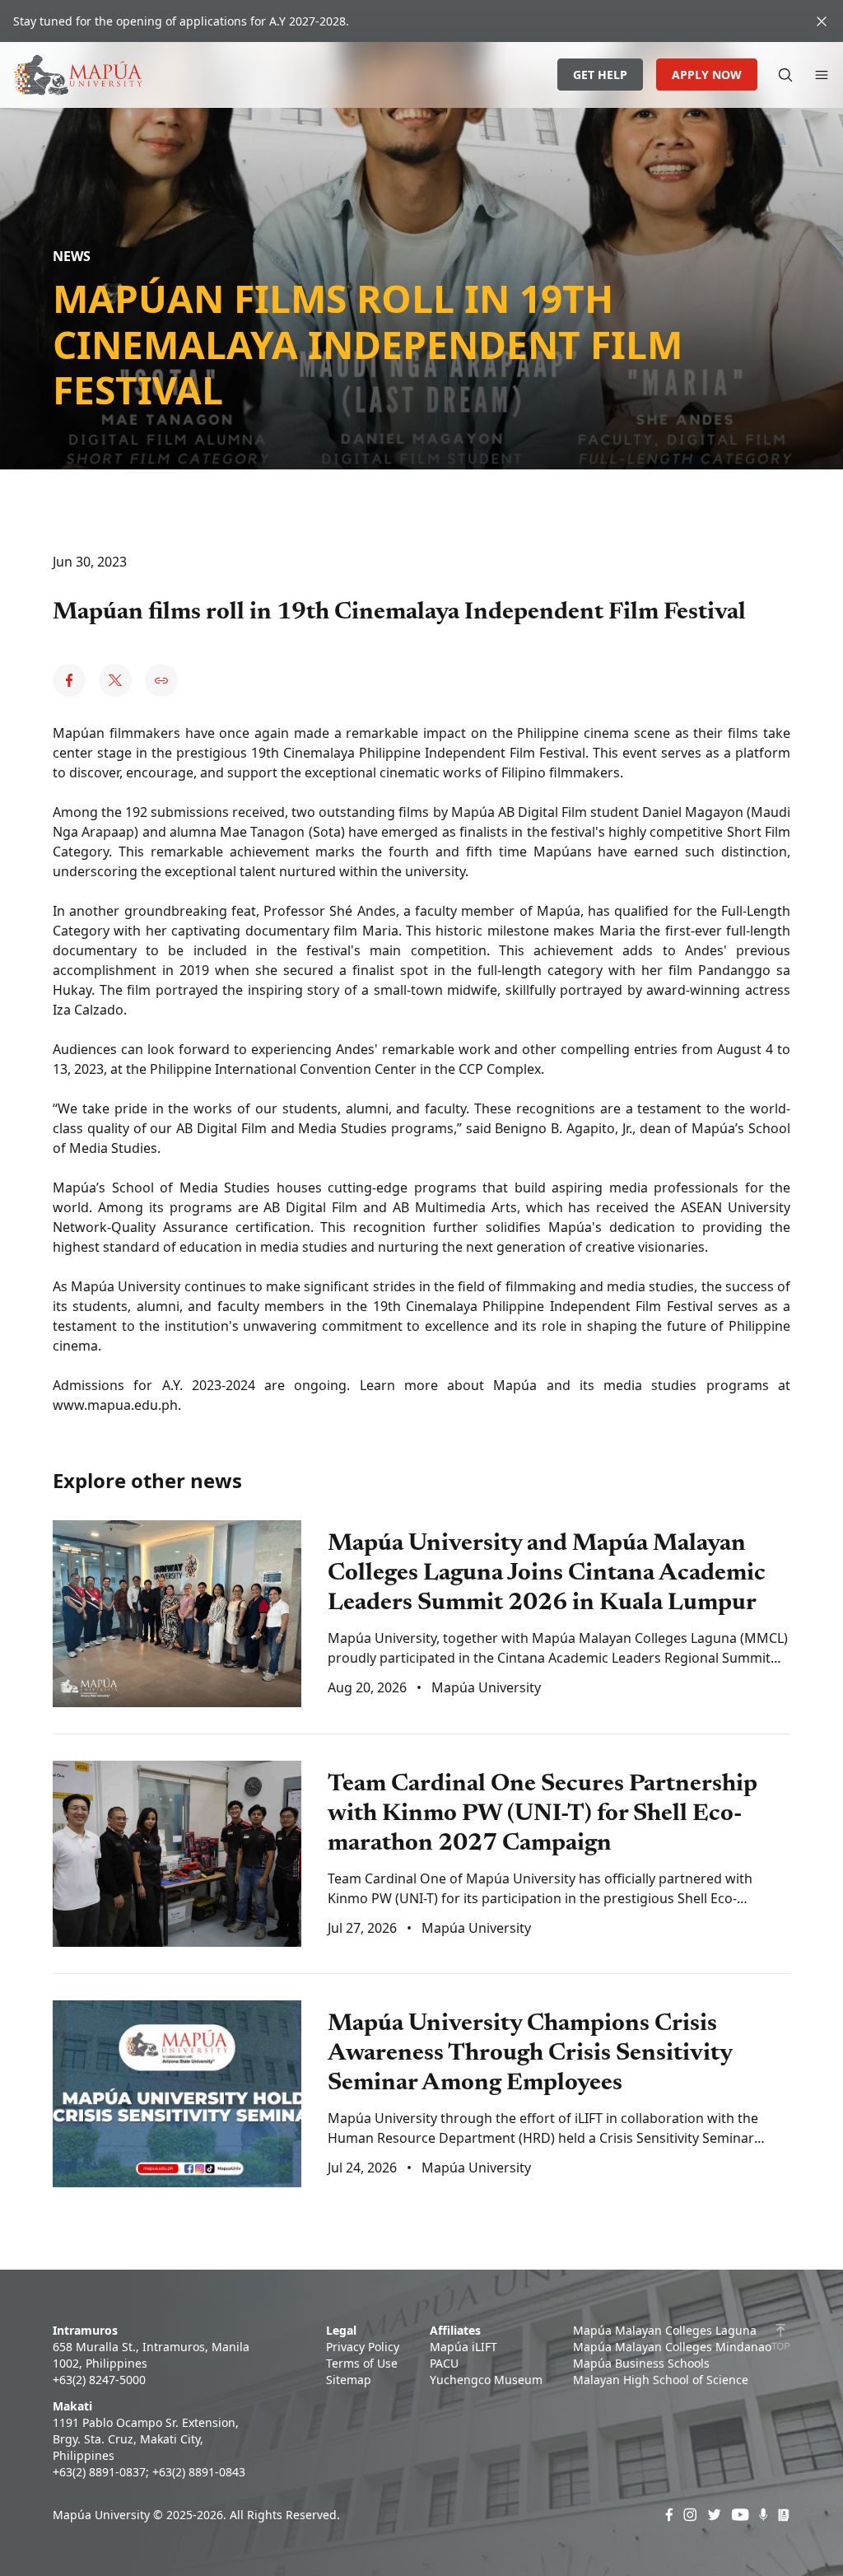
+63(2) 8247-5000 (99, 2380)
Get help (600, 75)
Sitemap (349, 2380)
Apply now (707, 75)
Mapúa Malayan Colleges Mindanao (672, 2347)
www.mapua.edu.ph (115, 1405)
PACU (444, 2363)
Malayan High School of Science (661, 2380)
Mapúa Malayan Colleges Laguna (665, 2330)
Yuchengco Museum (486, 2380)
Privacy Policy (363, 2347)
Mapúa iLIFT (463, 2347)
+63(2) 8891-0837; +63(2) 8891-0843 (149, 2472)
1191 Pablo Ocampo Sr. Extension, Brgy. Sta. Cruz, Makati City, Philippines (146, 2439)
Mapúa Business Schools (641, 2363)
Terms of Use (362, 2363)
